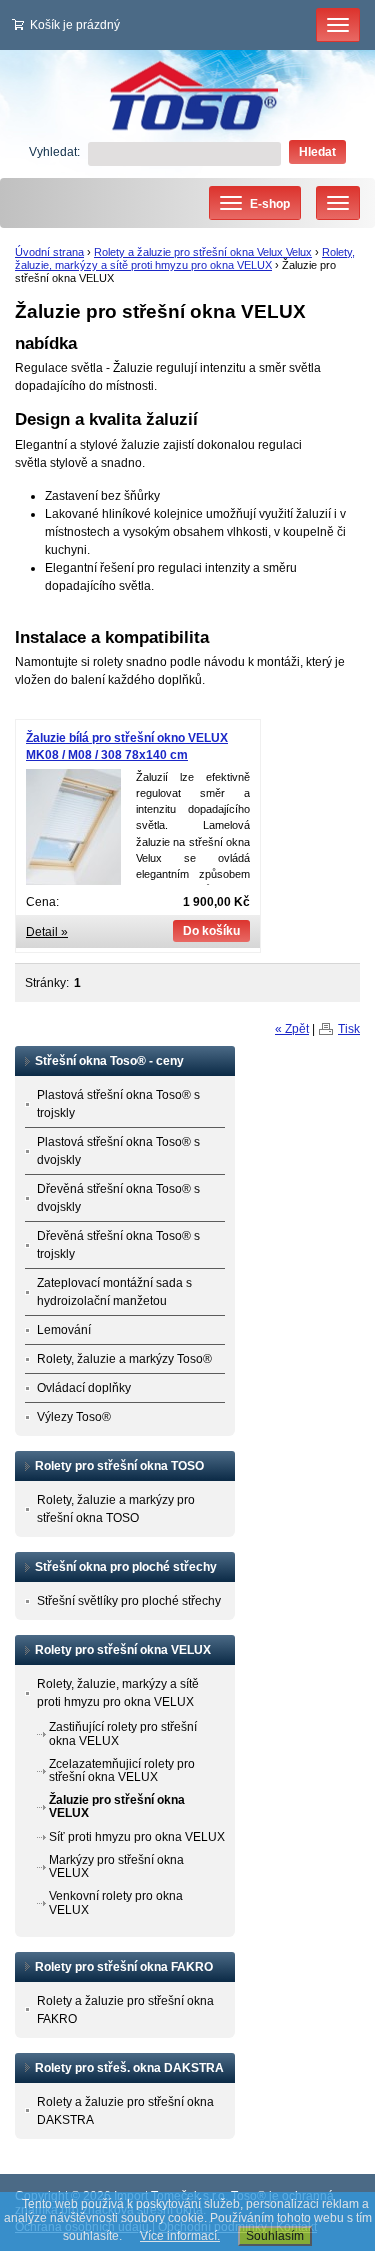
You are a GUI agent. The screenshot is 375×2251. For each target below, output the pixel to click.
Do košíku (211, 931)
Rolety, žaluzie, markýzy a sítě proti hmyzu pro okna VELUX (185, 258)
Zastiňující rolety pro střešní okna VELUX (123, 1733)
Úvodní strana (49, 252)
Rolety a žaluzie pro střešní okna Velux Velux (203, 252)
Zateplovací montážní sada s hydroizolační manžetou (114, 1292)
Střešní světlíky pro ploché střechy (129, 1601)
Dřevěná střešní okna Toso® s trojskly (118, 1245)
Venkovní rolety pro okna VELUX (116, 1902)
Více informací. (180, 2236)
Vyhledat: (54, 152)
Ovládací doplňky (84, 1388)
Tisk (349, 1029)
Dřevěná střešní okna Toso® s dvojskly (118, 1198)
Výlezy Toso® (74, 1417)
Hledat (317, 152)
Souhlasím (275, 2236)
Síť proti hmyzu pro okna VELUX (137, 1837)
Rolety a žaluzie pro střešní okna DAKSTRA (125, 2111)
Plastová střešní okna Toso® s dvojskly (118, 1151)
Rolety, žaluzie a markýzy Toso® (124, 1359)
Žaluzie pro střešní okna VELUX (117, 1806)
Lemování (64, 1330)
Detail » (47, 932)
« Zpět (292, 1029)
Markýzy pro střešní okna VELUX (116, 1866)
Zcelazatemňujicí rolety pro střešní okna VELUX (122, 1770)
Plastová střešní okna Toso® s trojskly (118, 1104)
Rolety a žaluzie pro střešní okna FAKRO (125, 2010)
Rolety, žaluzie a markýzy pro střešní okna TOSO (116, 1509)
